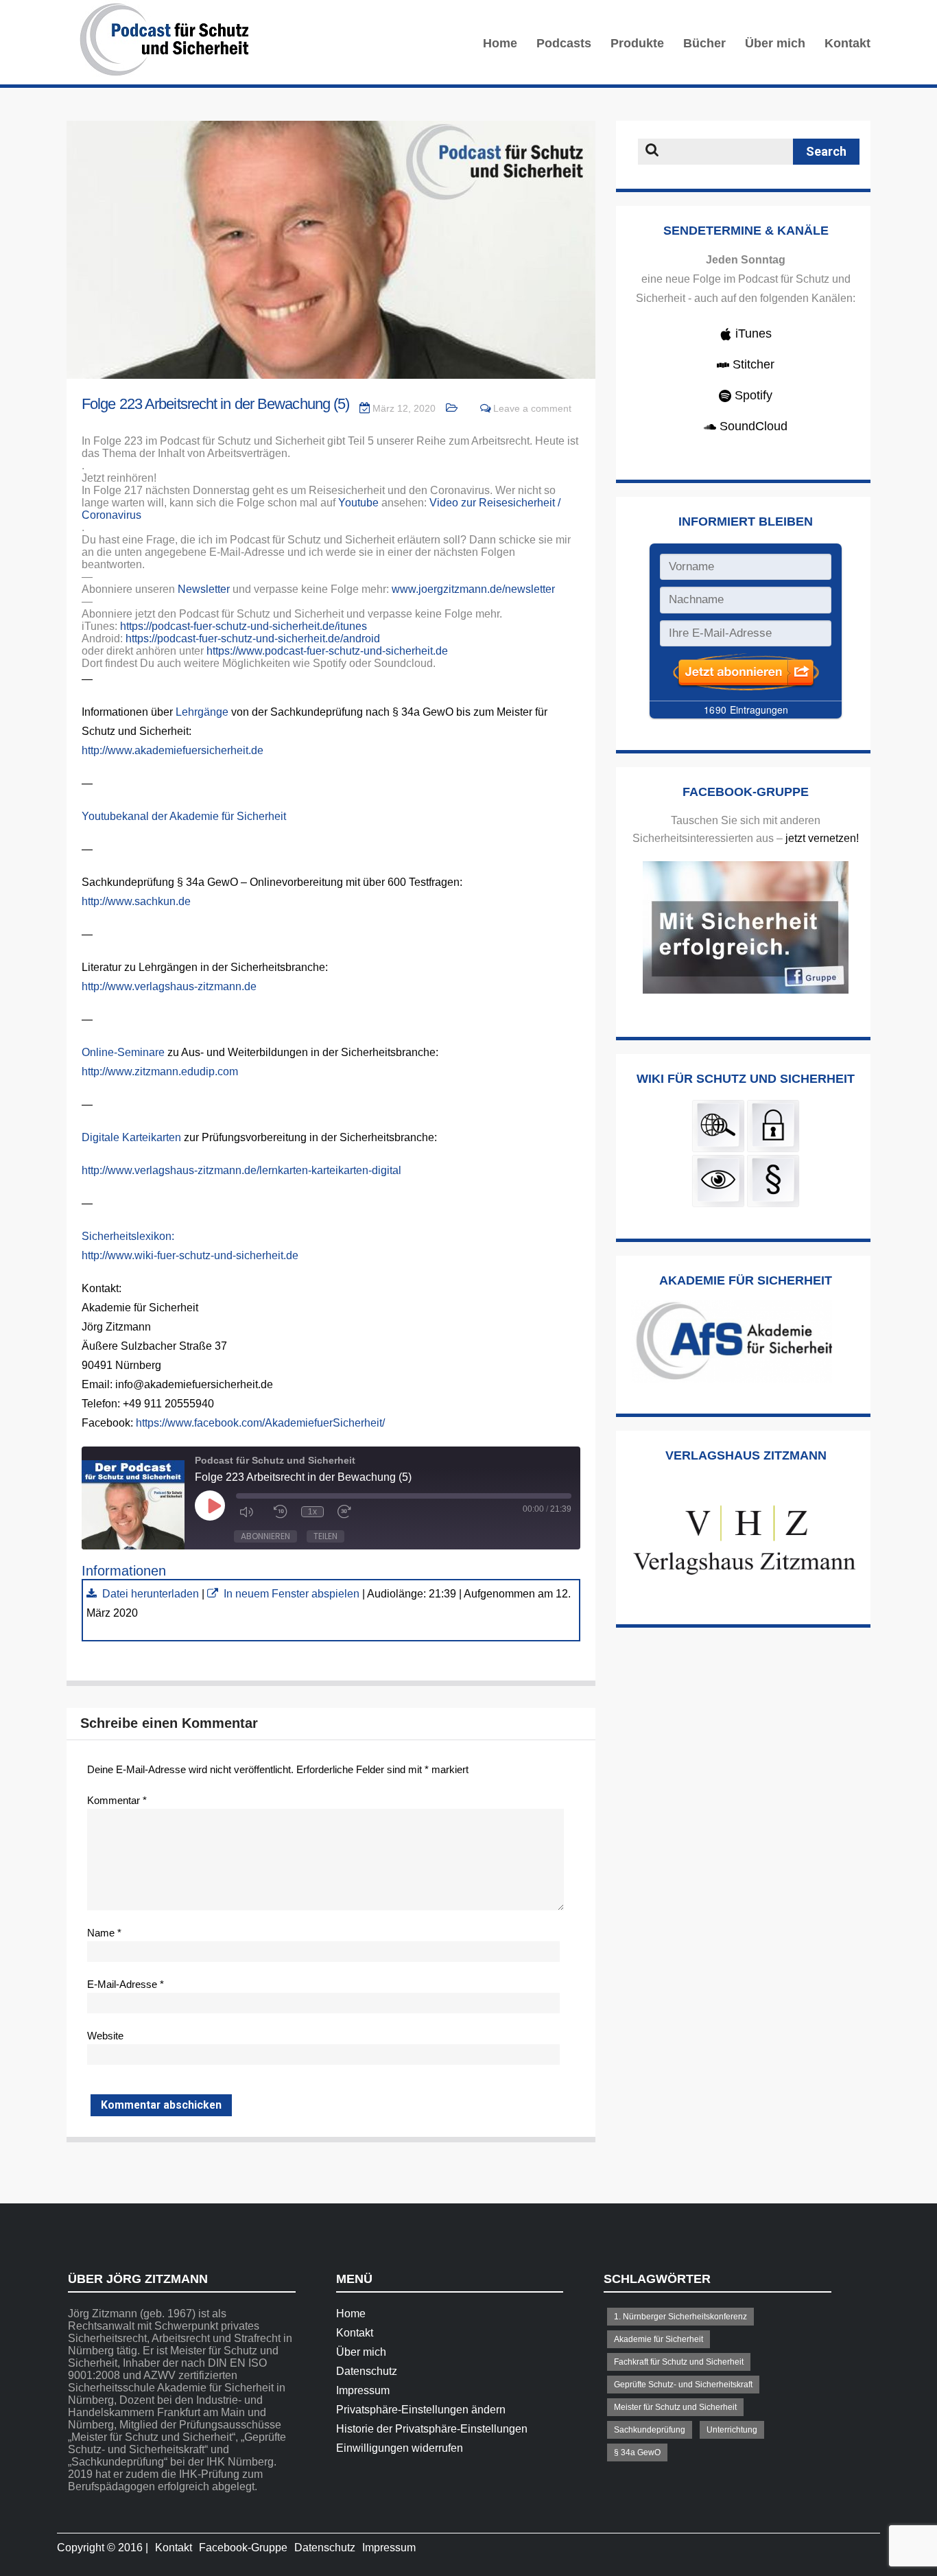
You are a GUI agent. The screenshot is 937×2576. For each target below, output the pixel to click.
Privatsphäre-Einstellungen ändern (421, 2410)
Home (500, 43)
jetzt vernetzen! (822, 838)
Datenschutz (367, 2371)
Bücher (704, 43)
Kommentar (117, 1800)
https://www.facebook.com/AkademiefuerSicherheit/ (260, 1423)
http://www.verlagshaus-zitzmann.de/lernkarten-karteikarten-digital (241, 1170)
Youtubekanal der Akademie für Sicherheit (184, 816)
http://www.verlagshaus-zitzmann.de (169, 986)
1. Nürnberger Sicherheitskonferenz (680, 2317)
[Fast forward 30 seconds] (348, 1512)
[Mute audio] (250, 1512)
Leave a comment (532, 408)
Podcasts (564, 43)
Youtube (358, 503)
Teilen (325, 1536)
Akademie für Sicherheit (659, 2339)
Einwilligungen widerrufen (400, 2448)
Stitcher (752, 364)
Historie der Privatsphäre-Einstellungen (432, 2429)
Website (105, 2036)
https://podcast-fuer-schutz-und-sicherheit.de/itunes (244, 626)
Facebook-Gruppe (243, 2548)
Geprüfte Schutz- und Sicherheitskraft (683, 2385)
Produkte (637, 43)
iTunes (752, 333)
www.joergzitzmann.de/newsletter (473, 589)
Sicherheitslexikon (127, 1236)
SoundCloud (752, 426)
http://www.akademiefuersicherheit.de (173, 750)
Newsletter (204, 589)
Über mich (775, 43)
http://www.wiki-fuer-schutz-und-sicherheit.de (190, 1255)
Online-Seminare (123, 1052)
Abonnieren (265, 1536)
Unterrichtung (732, 2430)
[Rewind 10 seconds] (281, 1512)
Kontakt (847, 43)
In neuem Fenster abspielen (292, 1594)
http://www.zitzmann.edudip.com (160, 1072)
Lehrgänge (202, 712)
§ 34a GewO (637, 2452)
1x (312, 1512)
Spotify (752, 395)
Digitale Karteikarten (131, 1137)
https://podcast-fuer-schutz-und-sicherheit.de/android (253, 639)
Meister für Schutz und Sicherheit (675, 2407)
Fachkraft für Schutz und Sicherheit (679, 2362)
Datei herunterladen (151, 1594)
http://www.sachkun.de (136, 901)
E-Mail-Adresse (126, 1984)
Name (104, 1933)
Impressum (363, 2390)
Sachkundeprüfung (650, 2430)
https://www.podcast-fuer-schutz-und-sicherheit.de (327, 651)
